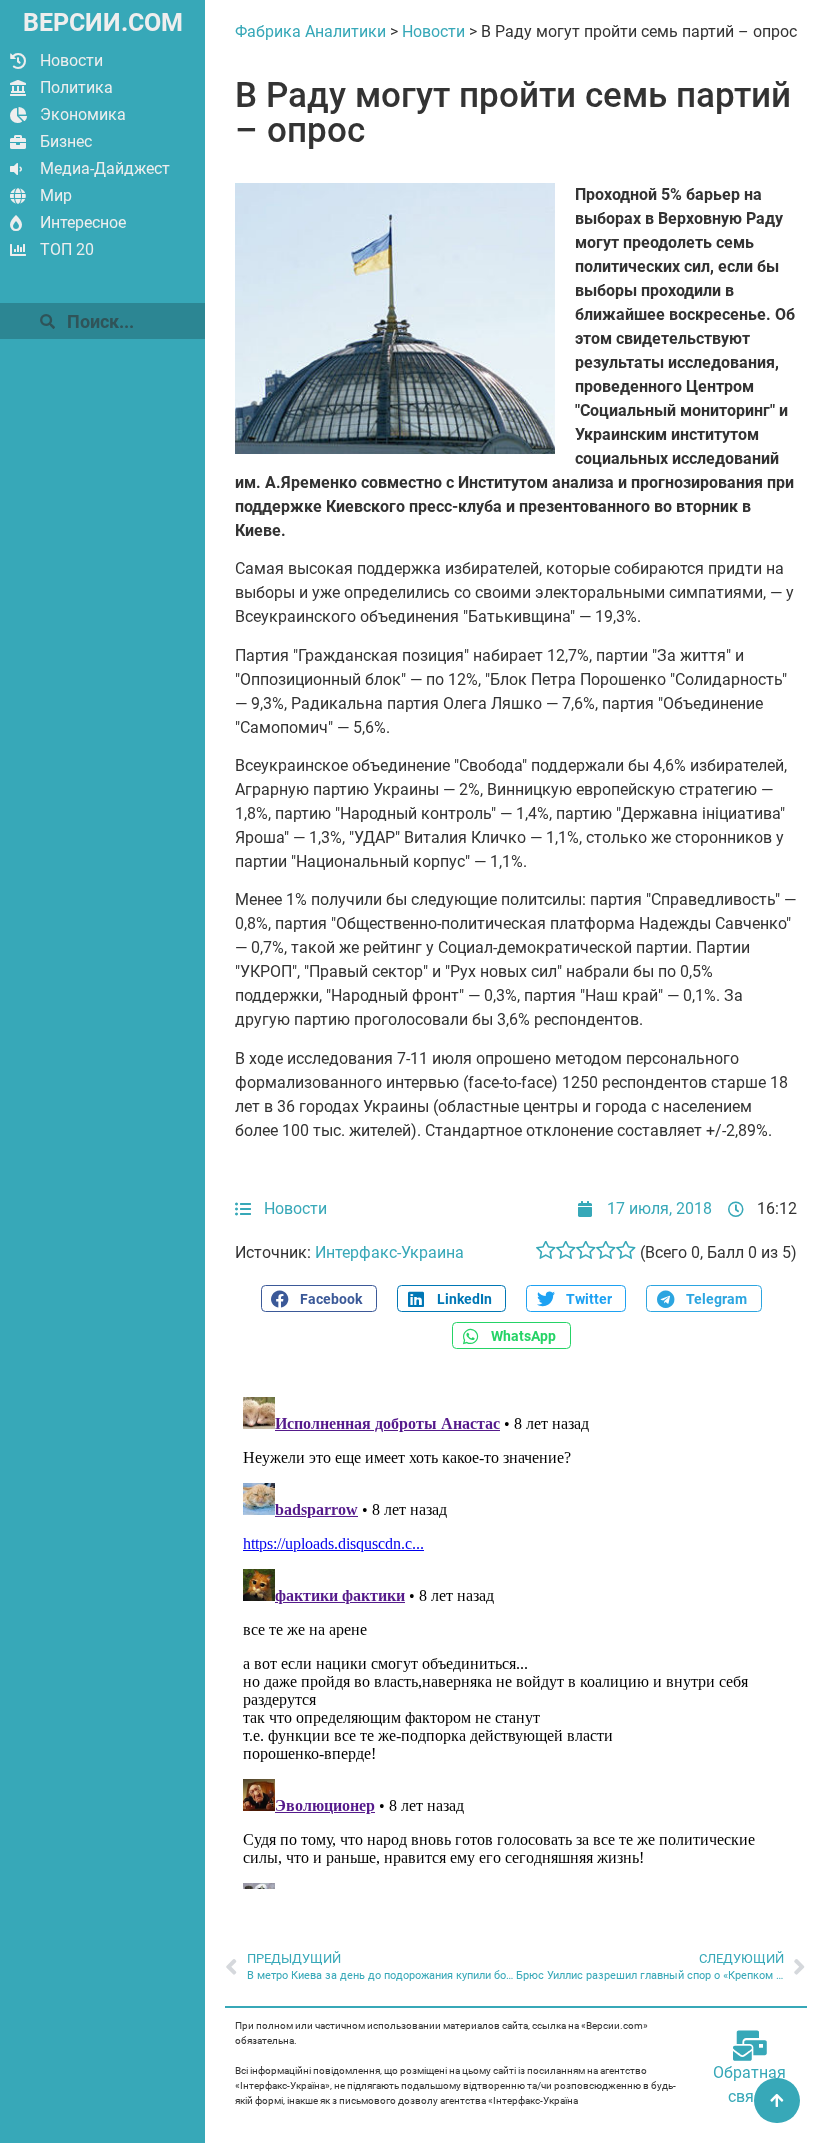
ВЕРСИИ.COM (103, 22)
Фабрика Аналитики (310, 31)
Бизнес (66, 141)
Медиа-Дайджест (105, 168)
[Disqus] (516, 1639)
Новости (71, 60)
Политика (76, 87)
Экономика (83, 114)
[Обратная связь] (750, 2046)
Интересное (83, 222)
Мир (56, 195)
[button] (319, 1298)
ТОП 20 (67, 249)
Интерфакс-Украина (389, 1252)
